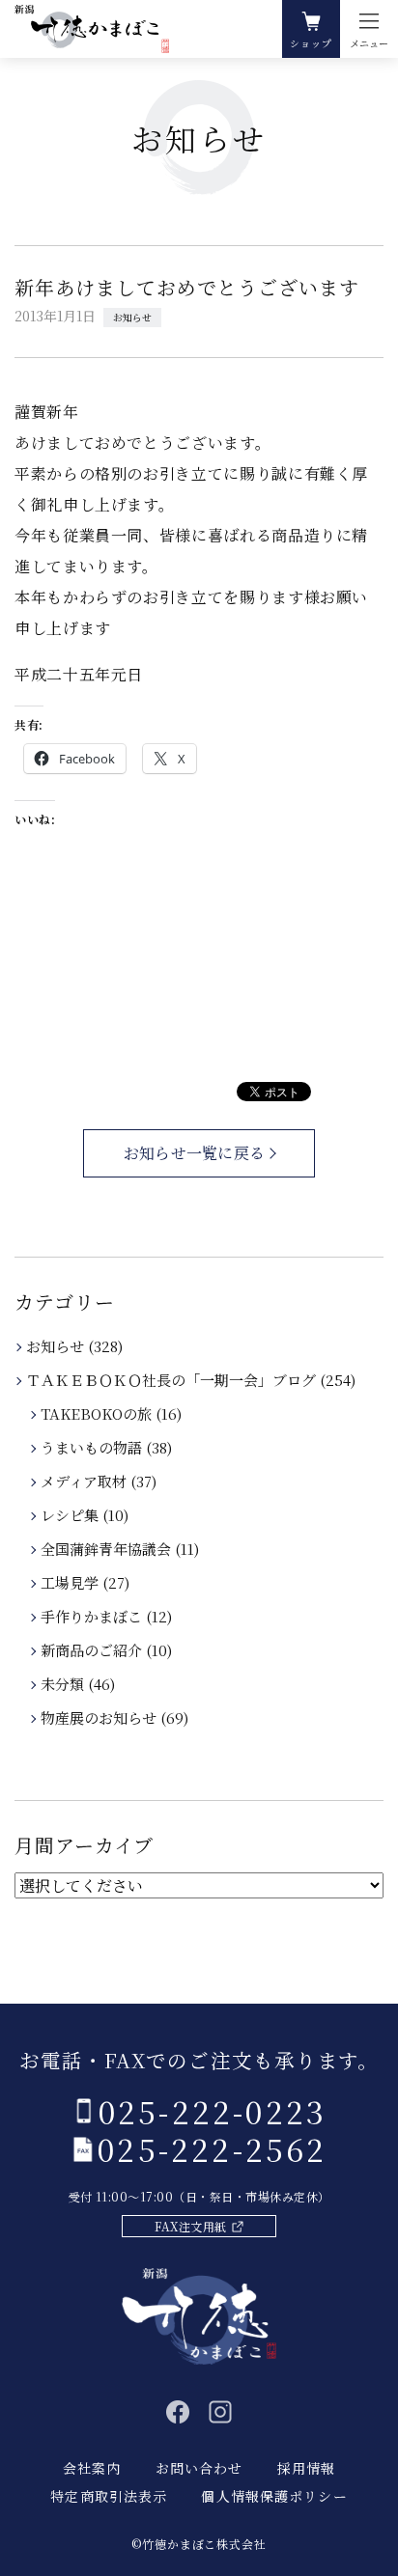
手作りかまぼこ (93, 1616)
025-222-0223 (213, 2111)
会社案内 (92, 2468)
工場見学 (71, 1582)
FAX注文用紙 (190, 2226)
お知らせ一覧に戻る (195, 1153)
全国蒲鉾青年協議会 (107, 1549)
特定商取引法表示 (109, 2496)
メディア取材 (85, 1481)
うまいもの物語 (93, 1447)
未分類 (64, 1684)
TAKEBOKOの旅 (98, 1413)
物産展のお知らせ (100, 1717)
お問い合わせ (199, 2468)
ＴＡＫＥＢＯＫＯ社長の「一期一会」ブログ (172, 1380)
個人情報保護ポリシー (274, 2496)
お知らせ (132, 317)
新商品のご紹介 (93, 1650)
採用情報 (306, 2468)
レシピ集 (71, 1515)
